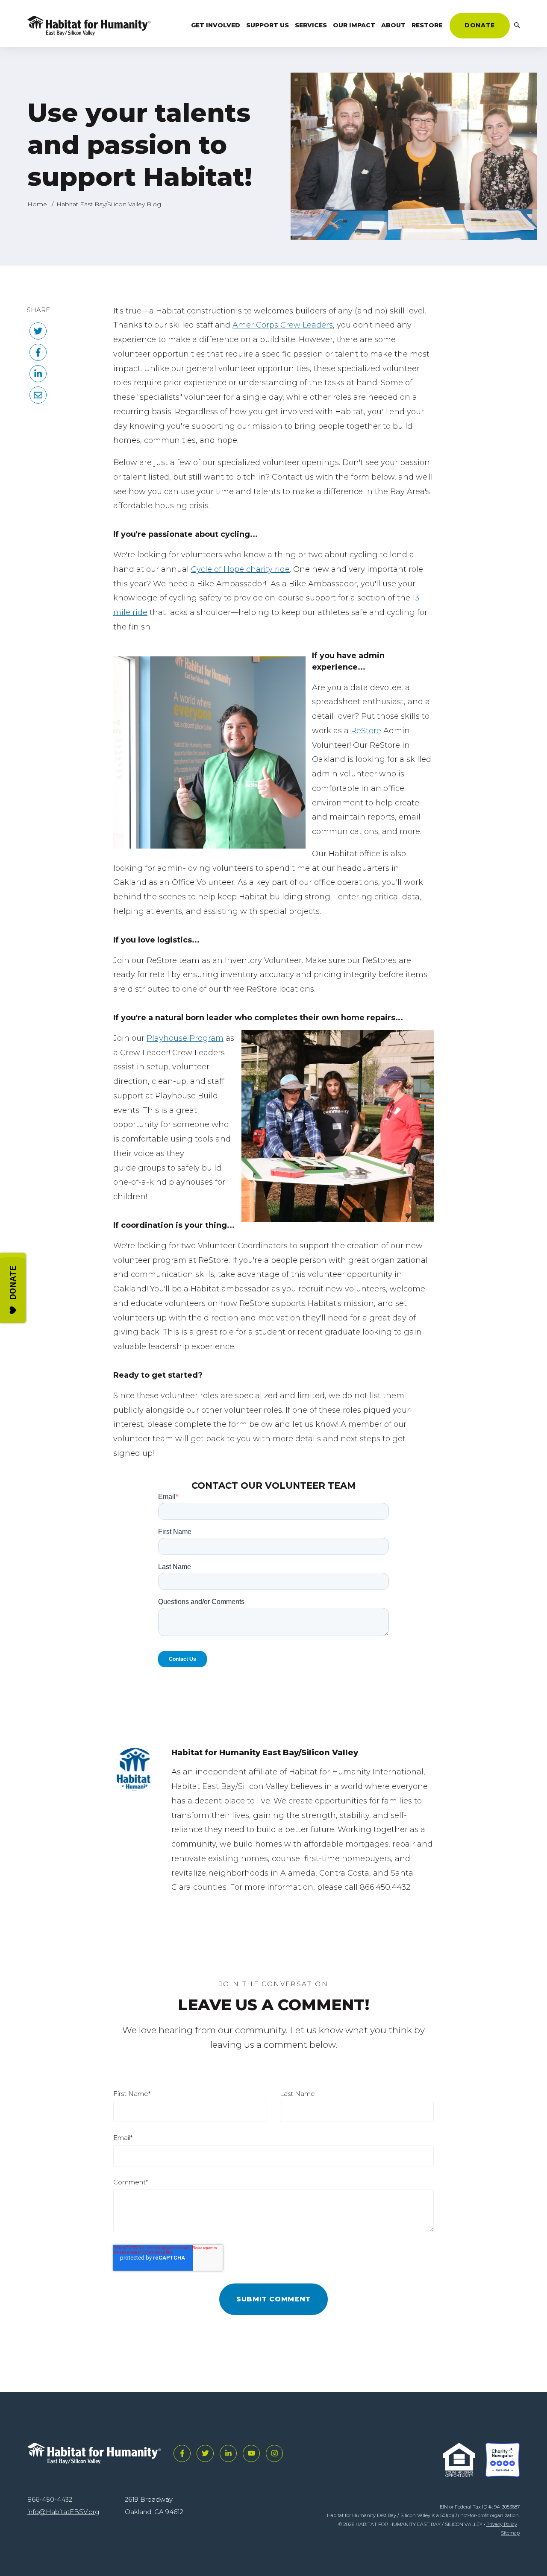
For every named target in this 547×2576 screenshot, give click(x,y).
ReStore (366, 731)
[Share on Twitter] (38, 331)
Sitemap (510, 2533)
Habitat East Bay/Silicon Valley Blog (109, 204)
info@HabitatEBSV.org (63, 2512)
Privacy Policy (502, 2524)
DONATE (479, 25)
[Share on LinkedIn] (38, 374)
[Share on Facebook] (38, 352)
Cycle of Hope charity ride (240, 569)
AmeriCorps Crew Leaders (283, 325)
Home (37, 204)
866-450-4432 (50, 2499)
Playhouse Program (185, 1038)
